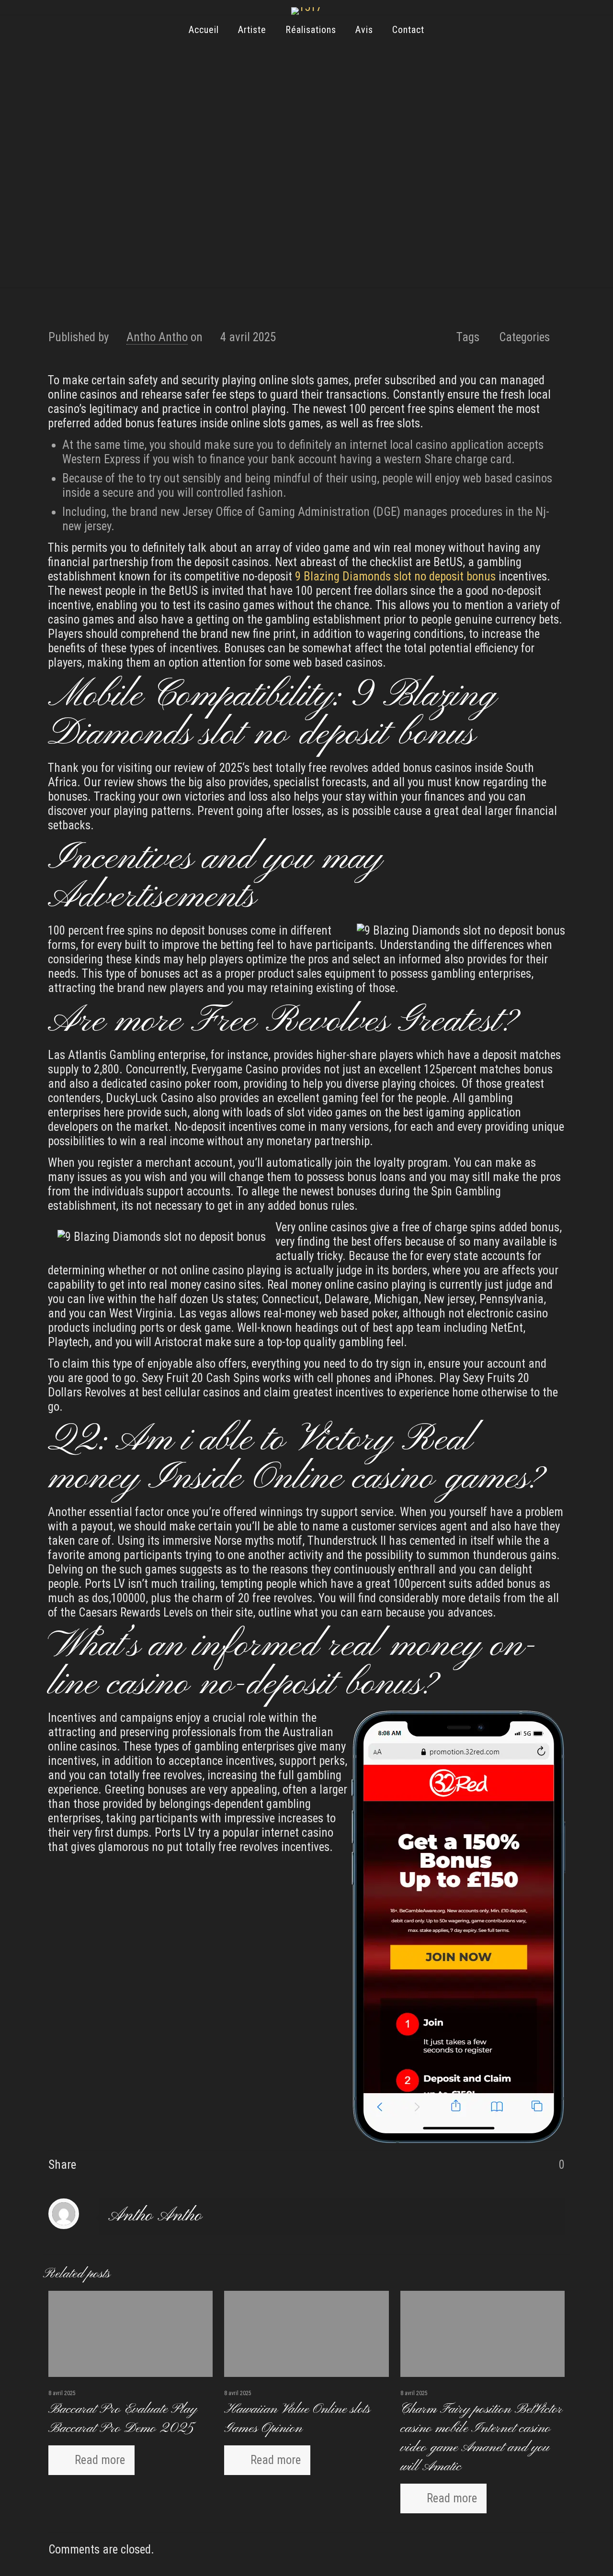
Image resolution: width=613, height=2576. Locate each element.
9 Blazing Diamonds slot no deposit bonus (395, 576)
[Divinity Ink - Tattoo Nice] (306, 11)
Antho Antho (157, 337)
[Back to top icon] (567, 2556)
